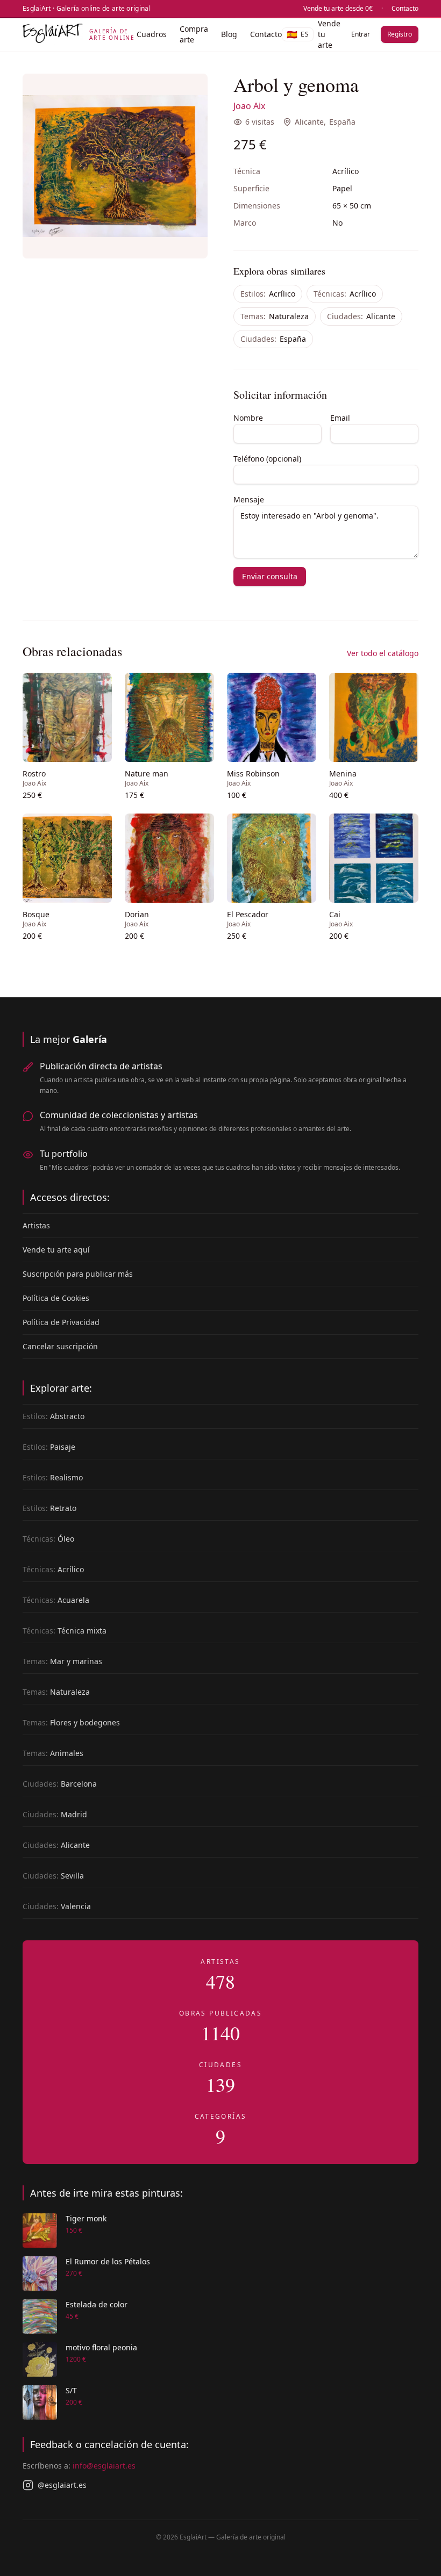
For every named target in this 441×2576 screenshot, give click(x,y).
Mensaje (249, 499)
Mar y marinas (62, 1661)
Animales (53, 1753)
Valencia (57, 1906)
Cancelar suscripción (60, 1346)
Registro (400, 34)
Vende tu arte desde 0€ (338, 9)
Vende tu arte (329, 34)
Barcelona (60, 1784)
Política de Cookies (56, 1298)
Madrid (55, 1814)
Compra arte (194, 34)
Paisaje (49, 1447)
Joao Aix (249, 106)
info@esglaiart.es (104, 2466)
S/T (71, 2390)
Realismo (53, 1477)
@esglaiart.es (62, 2485)
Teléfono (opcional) (267, 459)
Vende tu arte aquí (56, 1250)
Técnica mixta (65, 1631)
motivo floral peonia (101, 2347)
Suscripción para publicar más (78, 1274)
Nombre (248, 418)
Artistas (36, 1225)
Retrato (49, 1508)
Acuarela (56, 1600)
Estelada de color (97, 2304)
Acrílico (268, 294)
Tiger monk (86, 2218)
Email (340, 418)
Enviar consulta (270, 576)
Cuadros (152, 34)
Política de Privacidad (61, 1322)
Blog (229, 34)
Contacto (405, 9)
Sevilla (53, 1876)
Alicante (309, 122)
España (342, 122)
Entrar (361, 34)
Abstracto (54, 1416)
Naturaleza (275, 316)
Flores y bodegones (71, 1722)
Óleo (48, 1539)
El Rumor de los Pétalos (108, 2261)
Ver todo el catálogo (383, 653)
